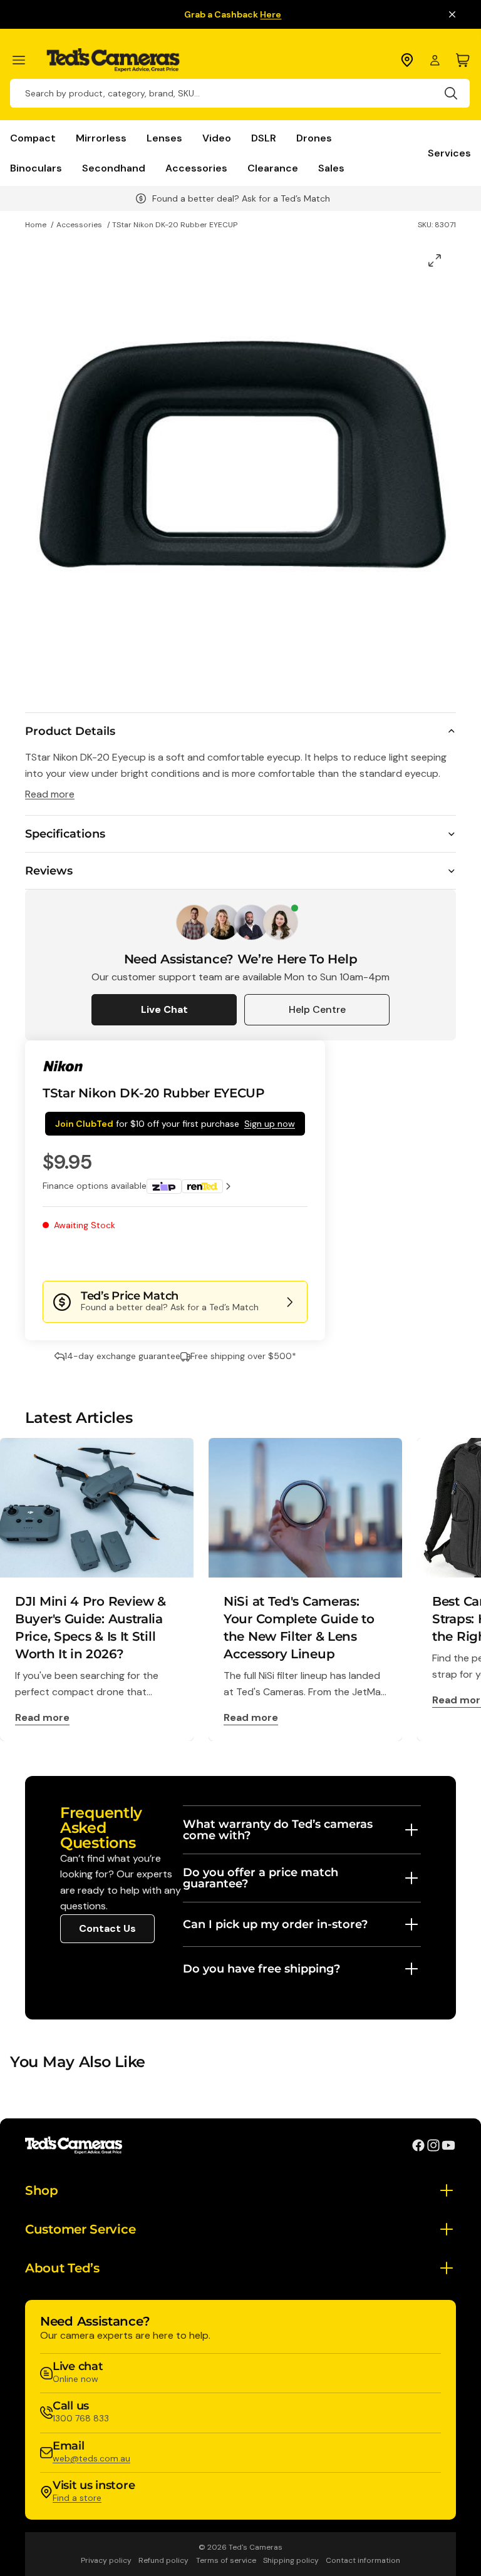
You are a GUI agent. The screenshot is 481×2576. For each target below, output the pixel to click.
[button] (266, 1256)
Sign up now (270, 1124)
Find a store (77, 2498)
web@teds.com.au (91, 2458)
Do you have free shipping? (261, 1969)
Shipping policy (291, 2560)
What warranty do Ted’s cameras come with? (278, 1830)
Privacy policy (106, 2560)
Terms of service (226, 2560)
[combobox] (240, 93)
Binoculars (36, 168)
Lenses (164, 138)
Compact (33, 138)
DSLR (264, 138)
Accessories (196, 168)
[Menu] (24, 60)
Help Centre (317, 1009)
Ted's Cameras (256, 2547)
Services (449, 153)
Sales (331, 168)
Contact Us (107, 1928)
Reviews (49, 871)
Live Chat (164, 1009)
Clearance (273, 168)
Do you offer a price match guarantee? (261, 1878)
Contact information (363, 2560)
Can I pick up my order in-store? (275, 1924)
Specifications (65, 834)
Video (217, 138)
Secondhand (114, 168)
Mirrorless (101, 138)
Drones (314, 138)
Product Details (70, 731)
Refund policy (163, 2560)
